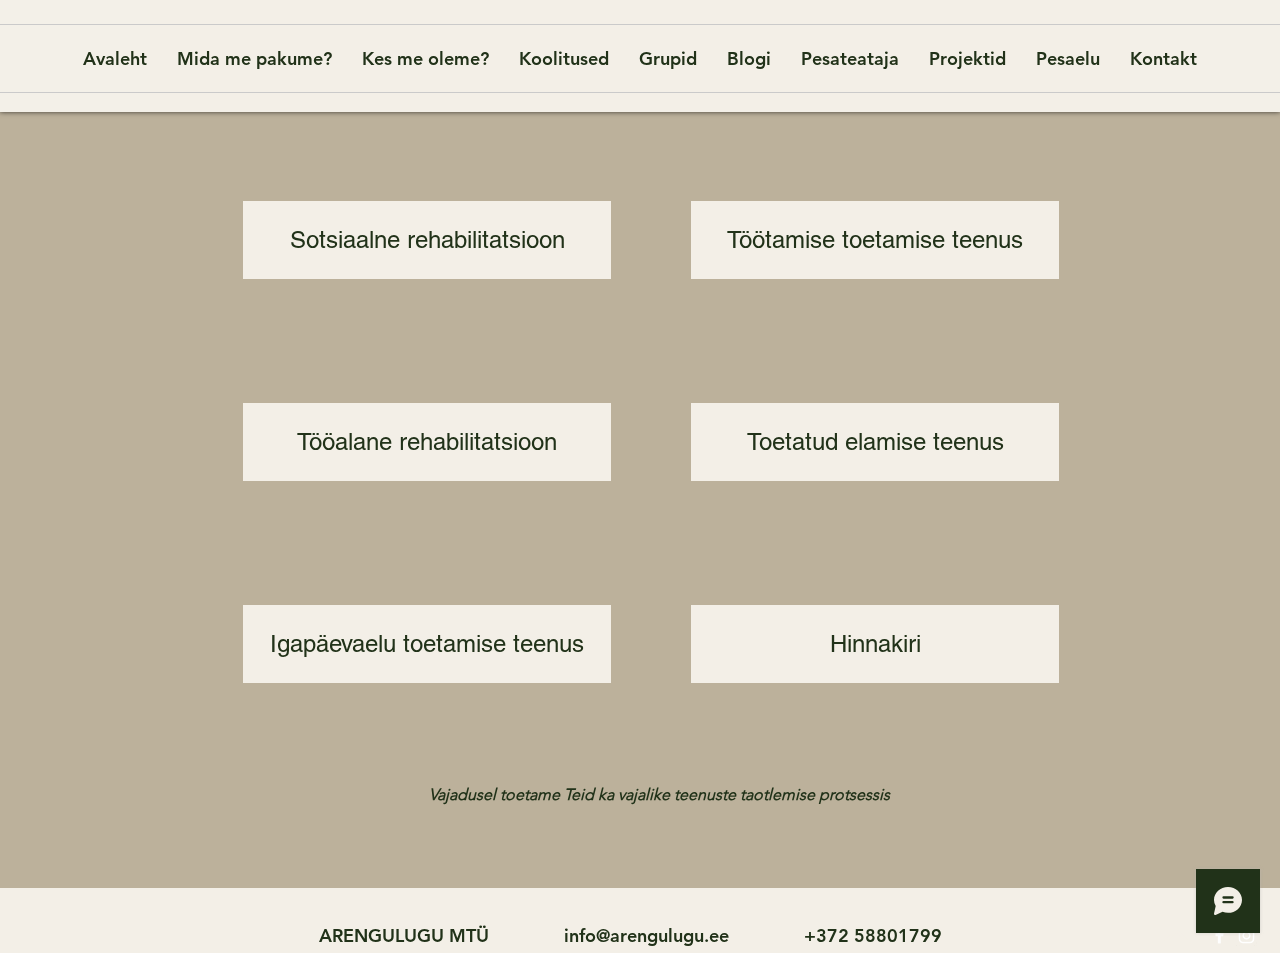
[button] (613, 794)
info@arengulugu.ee (646, 935)
